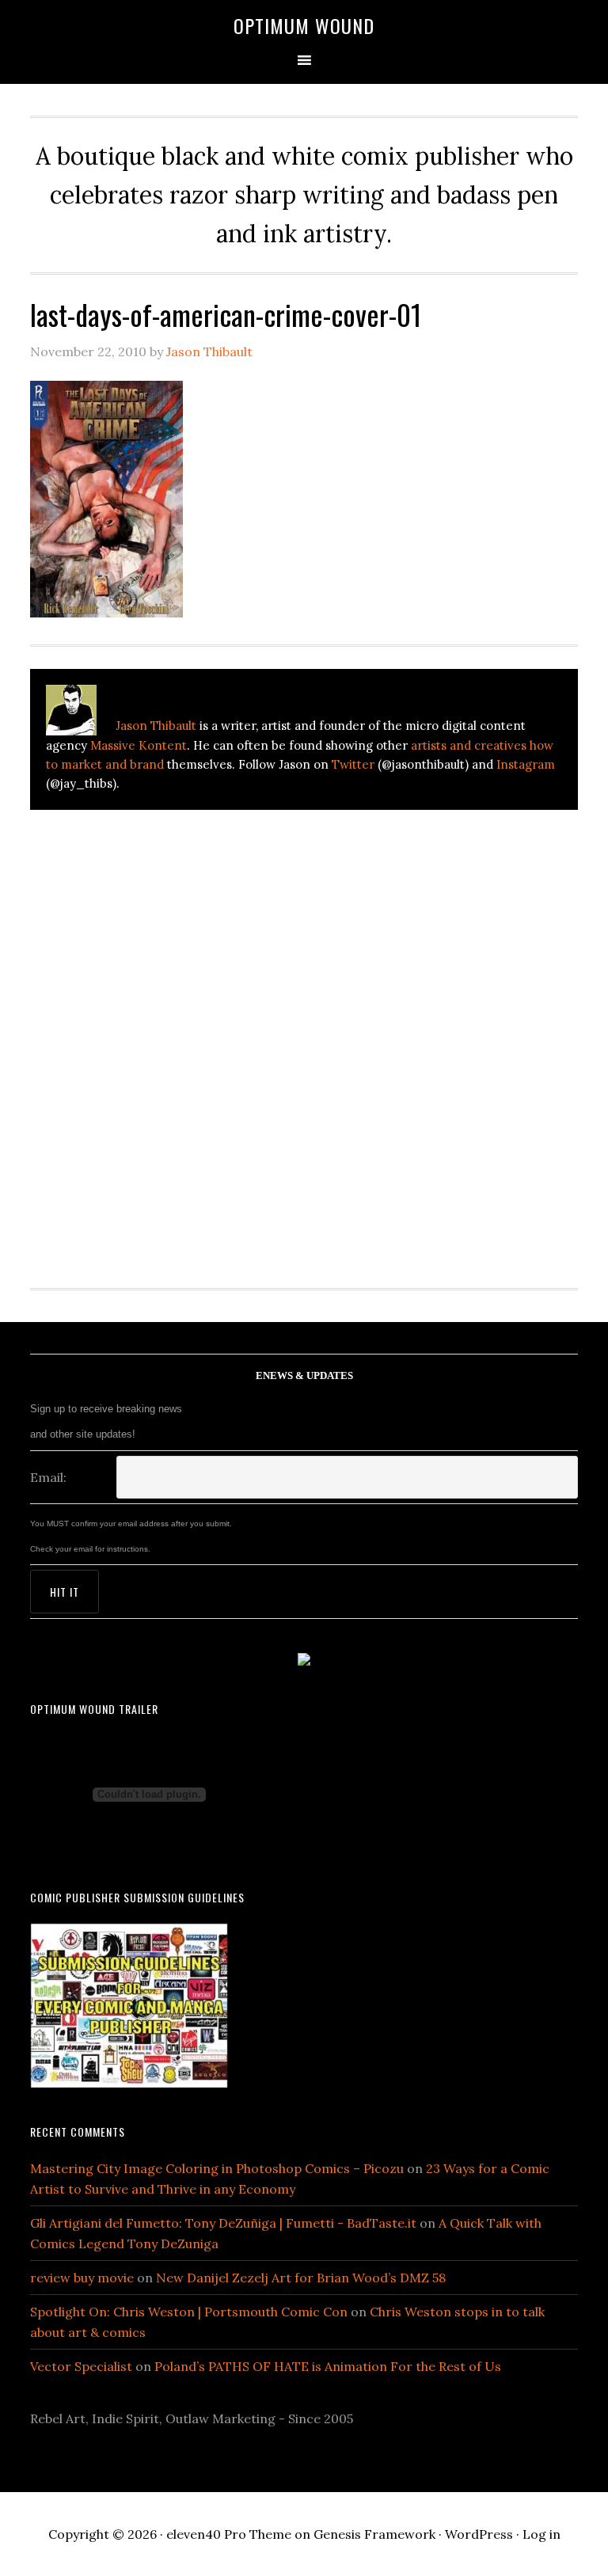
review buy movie (82, 2278)
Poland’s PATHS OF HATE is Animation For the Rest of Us (328, 2366)
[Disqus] (304, 1039)
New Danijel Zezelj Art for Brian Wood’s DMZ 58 (301, 2278)
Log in (541, 2534)
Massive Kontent (139, 745)
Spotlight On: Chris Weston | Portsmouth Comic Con (189, 2312)
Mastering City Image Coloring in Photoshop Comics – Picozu (217, 2168)
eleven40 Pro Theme (229, 2534)
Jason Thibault (156, 726)
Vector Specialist (81, 2366)
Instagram (526, 764)
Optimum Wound (304, 25)
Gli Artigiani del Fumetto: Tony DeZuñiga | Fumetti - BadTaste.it (223, 2223)
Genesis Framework (374, 2534)
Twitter (353, 764)
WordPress (479, 2534)
